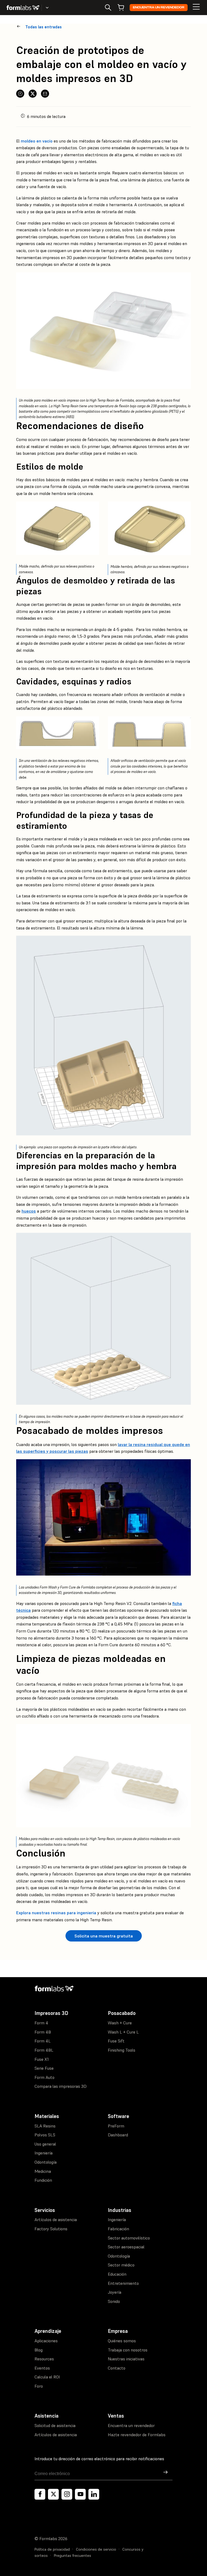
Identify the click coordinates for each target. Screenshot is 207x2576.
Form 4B (43, 2032)
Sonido (114, 2301)
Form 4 (41, 2023)
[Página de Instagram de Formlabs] (67, 2494)
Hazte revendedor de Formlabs (137, 2435)
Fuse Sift (116, 2041)
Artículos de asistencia (56, 2219)
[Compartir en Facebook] (20, 94)
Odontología (46, 2162)
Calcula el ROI (47, 2377)
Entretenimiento (123, 2283)
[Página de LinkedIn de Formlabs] (94, 2494)
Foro (39, 2386)
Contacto (117, 2368)
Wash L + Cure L (123, 2032)
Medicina (43, 2171)
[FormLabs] (23, 8)
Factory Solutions (51, 2229)
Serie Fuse (44, 2068)
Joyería (115, 2292)
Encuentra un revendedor (159, 7)
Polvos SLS (45, 2135)
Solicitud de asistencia (55, 2425)
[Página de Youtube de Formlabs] (80, 2494)
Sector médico (121, 2265)
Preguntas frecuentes (73, 2555)
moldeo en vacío (37, 141)
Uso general (45, 2144)
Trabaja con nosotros (128, 2350)
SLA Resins (45, 2126)
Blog (39, 2350)
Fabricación (118, 2229)
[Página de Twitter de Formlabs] (53, 2494)
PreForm (116, 2126)
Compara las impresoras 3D (61, 2086)
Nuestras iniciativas (126, 2359)
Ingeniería (44, 2153)
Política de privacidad (52, 2549)
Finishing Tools (122, 2050)
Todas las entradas (44, 27)
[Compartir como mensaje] (45, 94)
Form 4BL (44, 2050)
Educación (117, 2274)
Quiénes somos (122, 2341)
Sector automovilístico (129, 2238)
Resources (44, 2359)
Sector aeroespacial (126, 2247)
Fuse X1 (42, 2059)
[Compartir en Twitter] (33, 94)
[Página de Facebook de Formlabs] (40, 2494)
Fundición (43, 2180)
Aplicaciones (46, 2341)
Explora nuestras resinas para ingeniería (56, 1913)
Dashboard (118, 2135)
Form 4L (43, 2041)
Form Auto (44, 2077)
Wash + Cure (120, 2023)
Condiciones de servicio (96, 2549)
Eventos (42, 2368)
